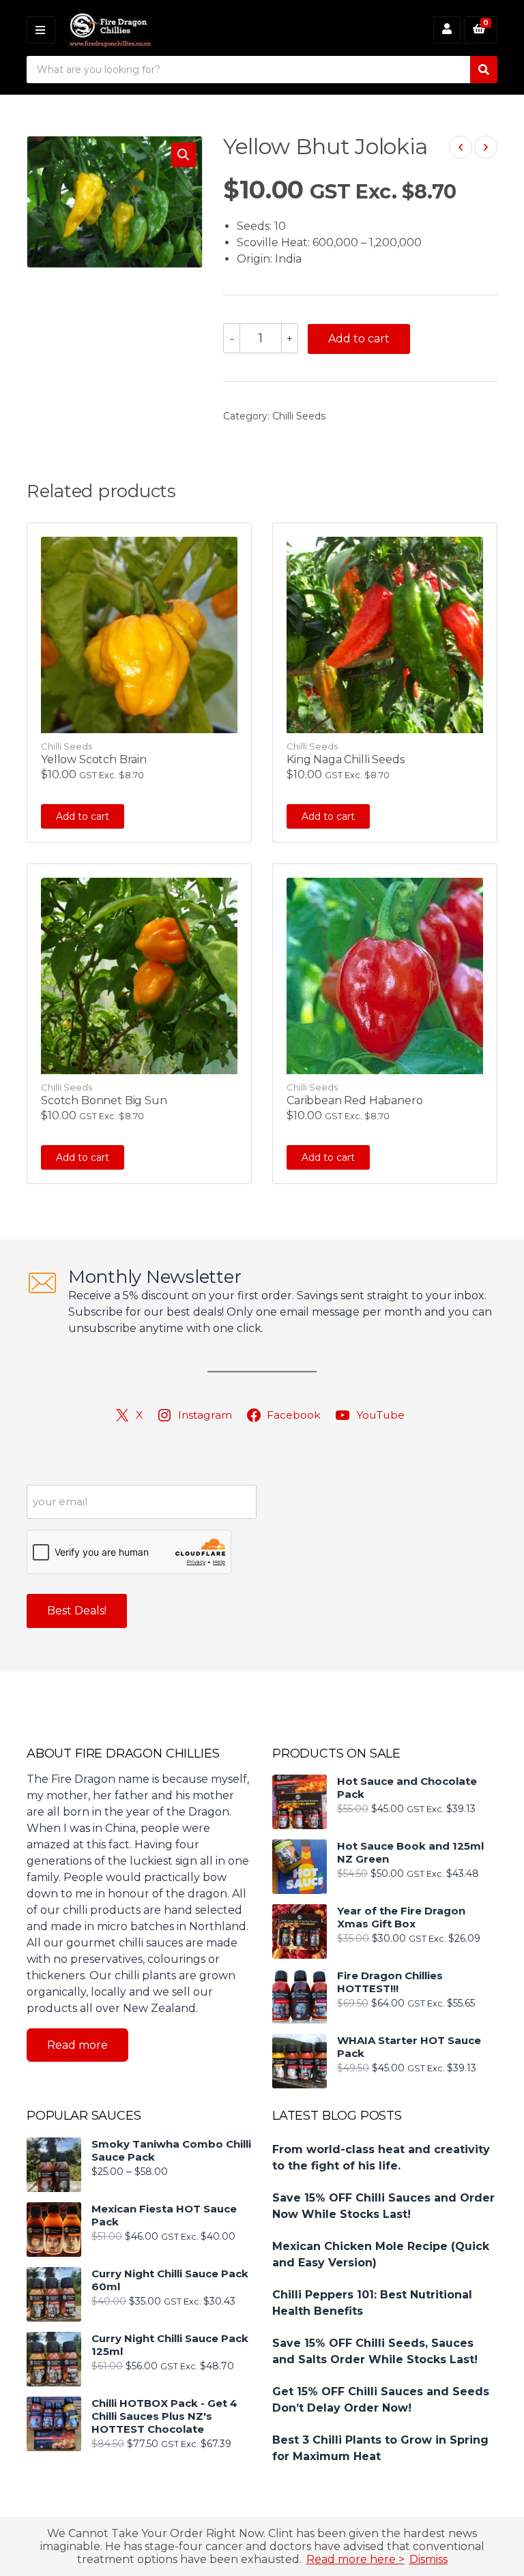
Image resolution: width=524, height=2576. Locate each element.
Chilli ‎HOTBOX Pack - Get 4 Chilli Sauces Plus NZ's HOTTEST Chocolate (164, 2416)
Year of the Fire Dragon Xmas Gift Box (401, 1917)
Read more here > (355, 2559)
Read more (77, 2045)
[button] (184, 155)
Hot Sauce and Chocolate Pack (407, 1788)
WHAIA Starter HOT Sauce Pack (409, 2047)
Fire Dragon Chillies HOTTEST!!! (390, 1982)
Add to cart (359, 339)
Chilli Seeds (299, 416)
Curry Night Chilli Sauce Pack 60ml (170, 2280)
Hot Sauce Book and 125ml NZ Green (410, 1852)
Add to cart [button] (83, 816)
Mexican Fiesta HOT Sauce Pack (164, 2215)
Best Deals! (77, 1611)
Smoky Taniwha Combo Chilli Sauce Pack (171, 2150)
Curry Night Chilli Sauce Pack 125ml (170, 2345)
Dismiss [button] (428, 2559)
